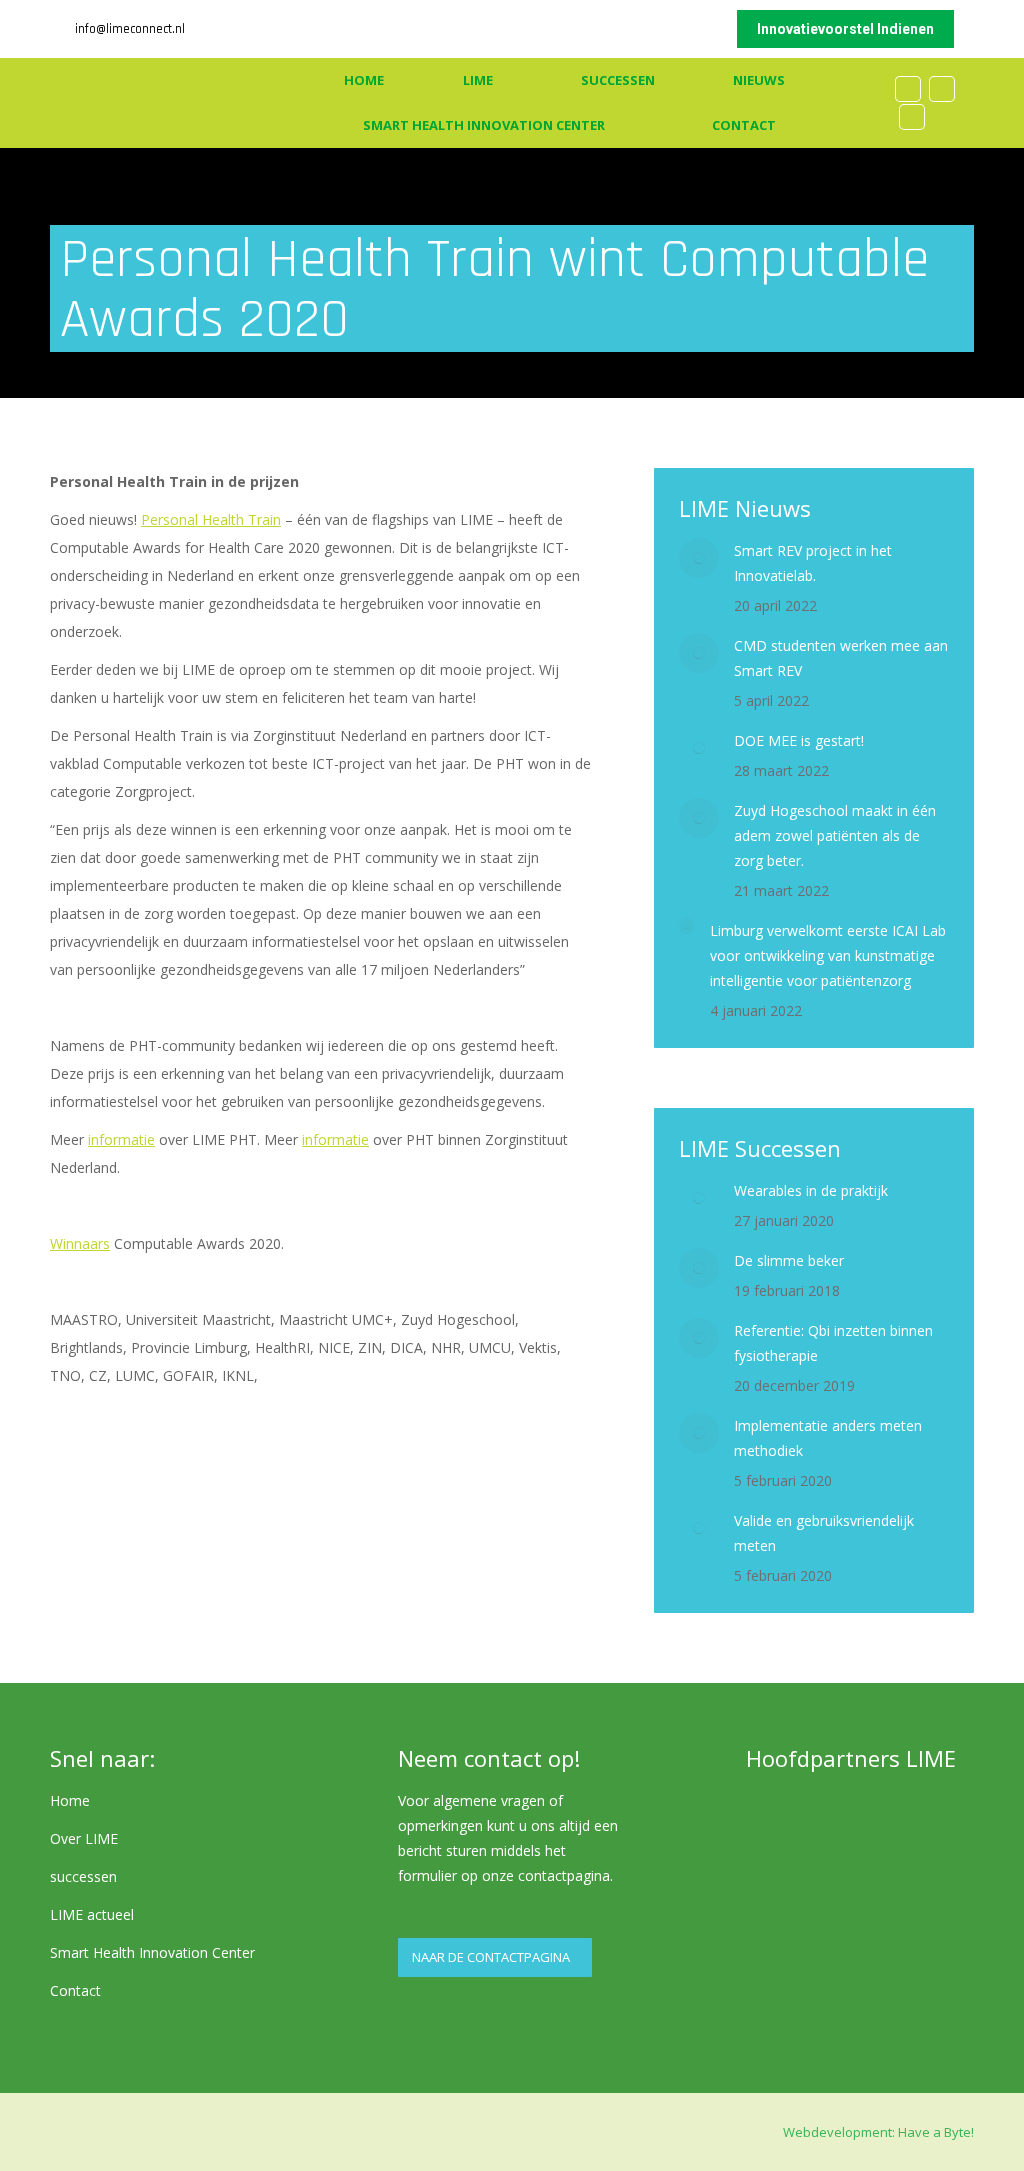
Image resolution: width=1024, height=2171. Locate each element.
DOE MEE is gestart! (799, 740)
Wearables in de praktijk (811, 1190)
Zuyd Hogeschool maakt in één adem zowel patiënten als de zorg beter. (835, 835)
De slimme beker (789, 1260)
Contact (75, 1990)
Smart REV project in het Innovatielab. (813, 563)
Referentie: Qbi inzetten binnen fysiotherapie (833, 1343)
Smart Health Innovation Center (152, 1952)
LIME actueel (92, 1914)
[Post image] (699, 558)
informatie (121, 1139)
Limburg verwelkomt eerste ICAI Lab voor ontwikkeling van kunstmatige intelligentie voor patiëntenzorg (828, 955)
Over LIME (84, 1838)
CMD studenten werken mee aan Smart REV (841, 658)
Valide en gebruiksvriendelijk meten (824, 1533)
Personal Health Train (211, 519)
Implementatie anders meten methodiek (828, 1438)
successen (83, 1876)
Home (70, 1800)
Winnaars (80, 1243)
